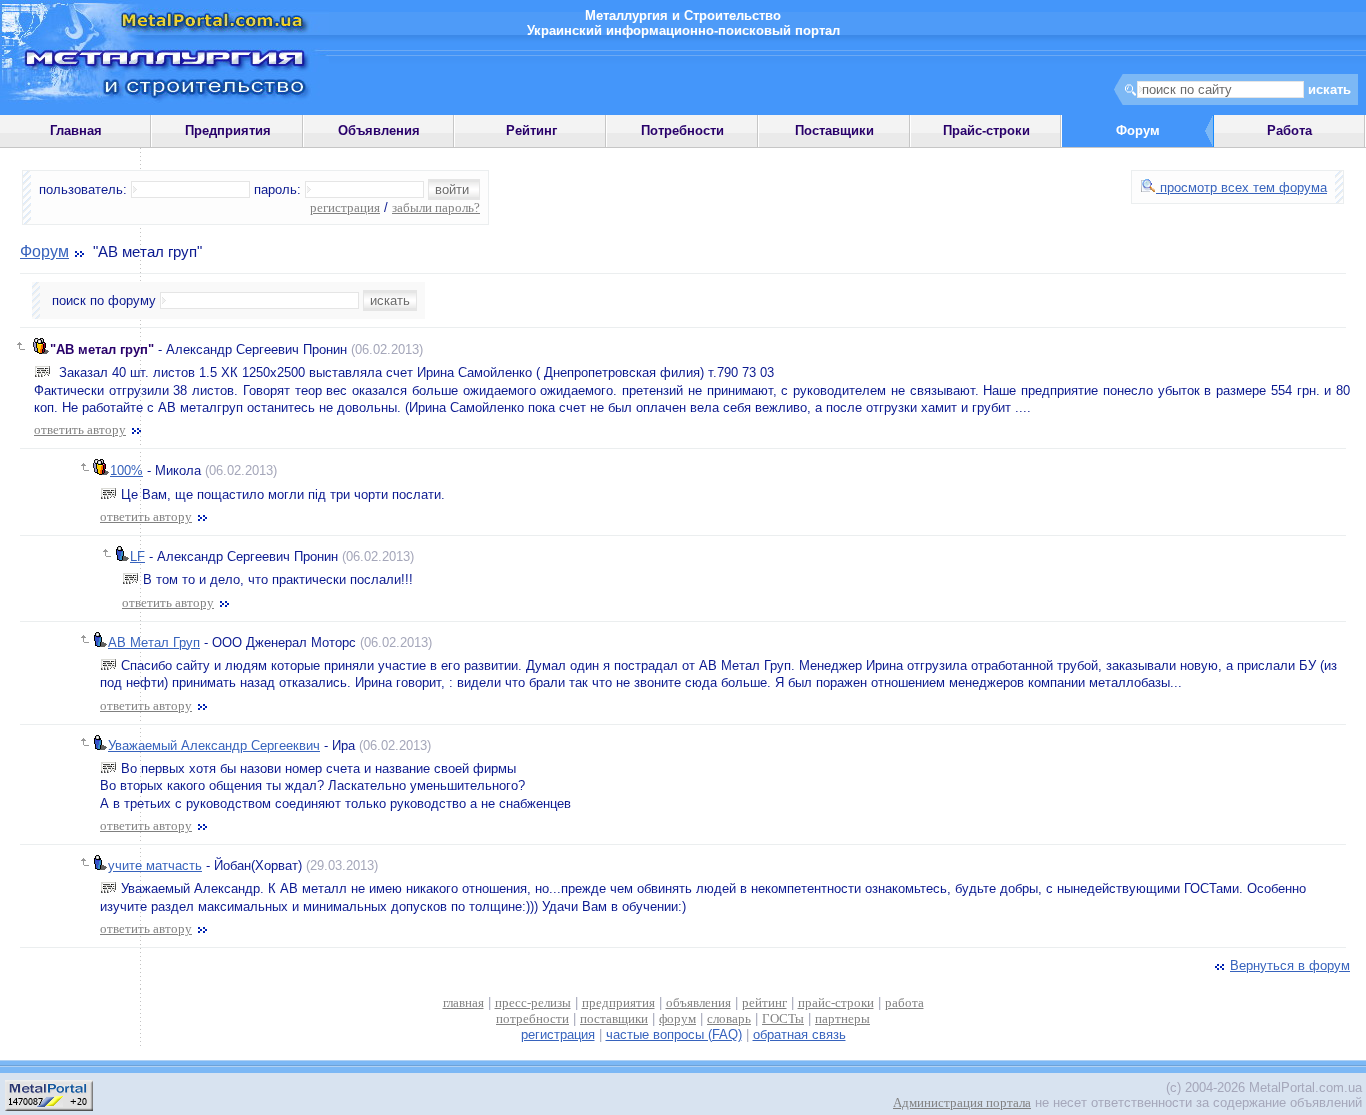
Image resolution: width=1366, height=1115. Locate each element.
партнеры (842, 1018)
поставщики (614, 1018)
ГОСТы (783, 1018)
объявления (698, 1002)
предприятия (618, 1002)
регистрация (345, 207)
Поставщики (834, 130)
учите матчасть (155, 865)
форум (677, 1018)
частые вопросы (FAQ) (674, 1034)
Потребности (682, 130)
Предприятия (228, 130)
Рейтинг (531, 130)
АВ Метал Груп (154, 642)
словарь (729, 1018)
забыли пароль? (436, 207)
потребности (532, 1018)
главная (463, 1002)
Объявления (379, 130)
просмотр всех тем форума (1241, 187)
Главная (76, 130)
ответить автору (80, 429)
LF (137, 556)
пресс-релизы (533, 1002)
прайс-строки (836, 1002)
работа (904, 1002)
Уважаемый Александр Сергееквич (214, 745)
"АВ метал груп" (102, 349)
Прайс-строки (986, 130)
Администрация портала (962, 1102)
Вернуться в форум (1290, 965)
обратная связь (799, 1034)
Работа (1289, 130)
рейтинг (764, 1002)
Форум (44, 251)
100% (126, 470)
